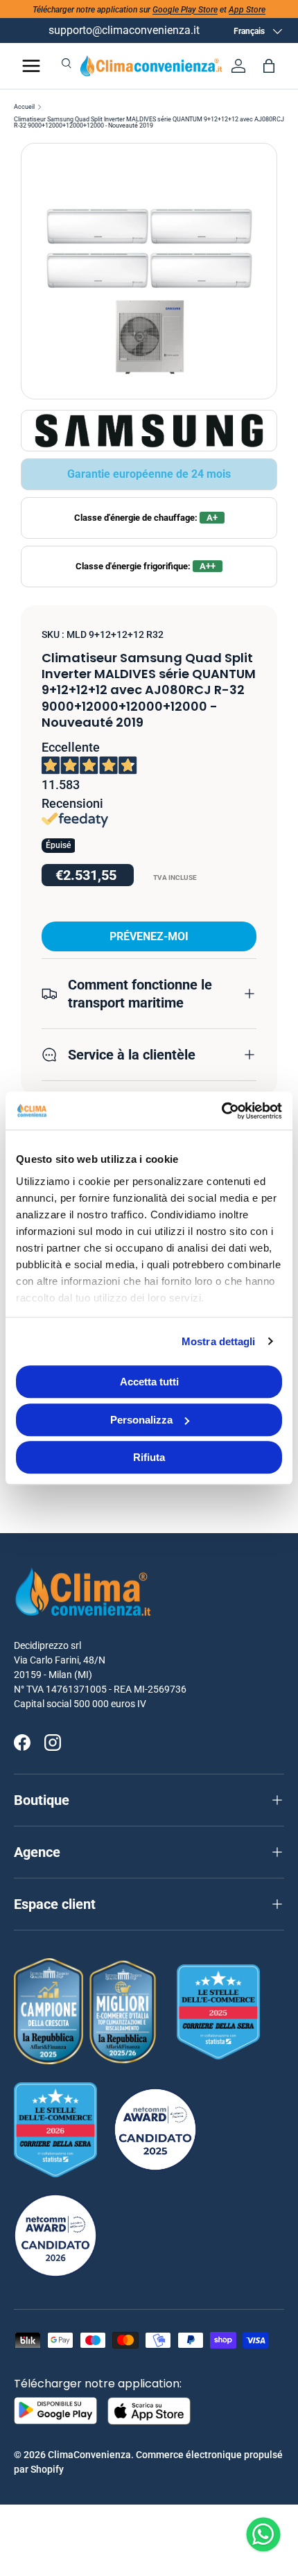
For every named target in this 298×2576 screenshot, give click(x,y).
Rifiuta (149, 1457)
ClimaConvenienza (89, 2455)
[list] (149, 271)
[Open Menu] (31, 66)
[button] (269, 66)
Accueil (24, 107)
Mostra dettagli (219, 1341)
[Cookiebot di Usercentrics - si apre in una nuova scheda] (221, 1111)
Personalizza (141, 1420)
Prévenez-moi (149, 936)
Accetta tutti (149, 1382)
